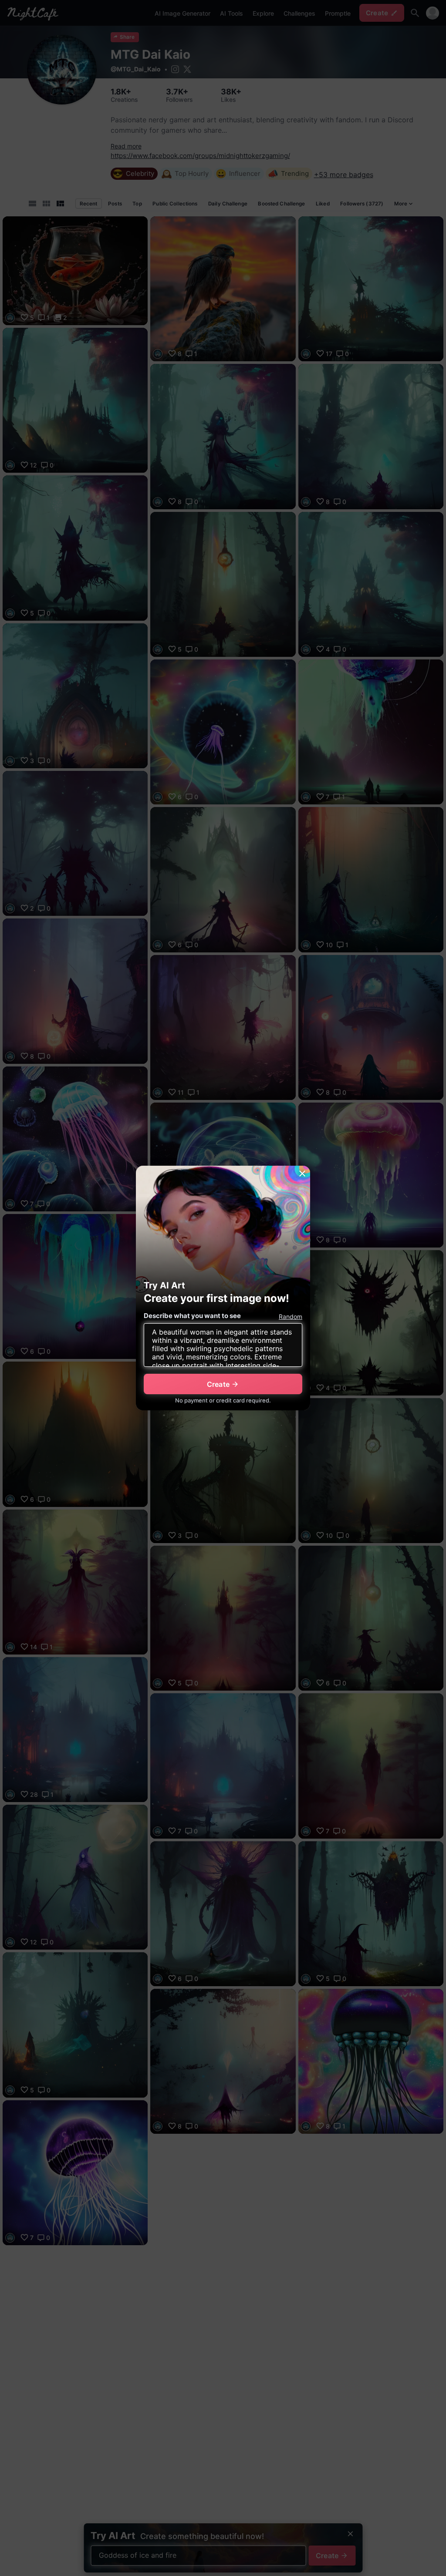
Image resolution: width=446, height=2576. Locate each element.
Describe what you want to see (192, 1316)
